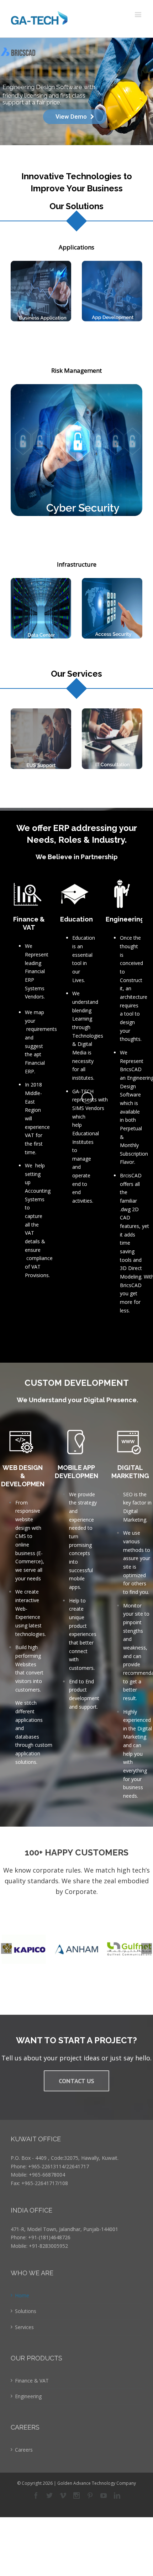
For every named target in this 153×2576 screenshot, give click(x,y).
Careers (24, 2450)
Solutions (26, 2311)
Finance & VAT (32, 2381)
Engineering (28, 2396)
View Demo (71, 117)
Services (24, 2327)
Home (22, 2295)
